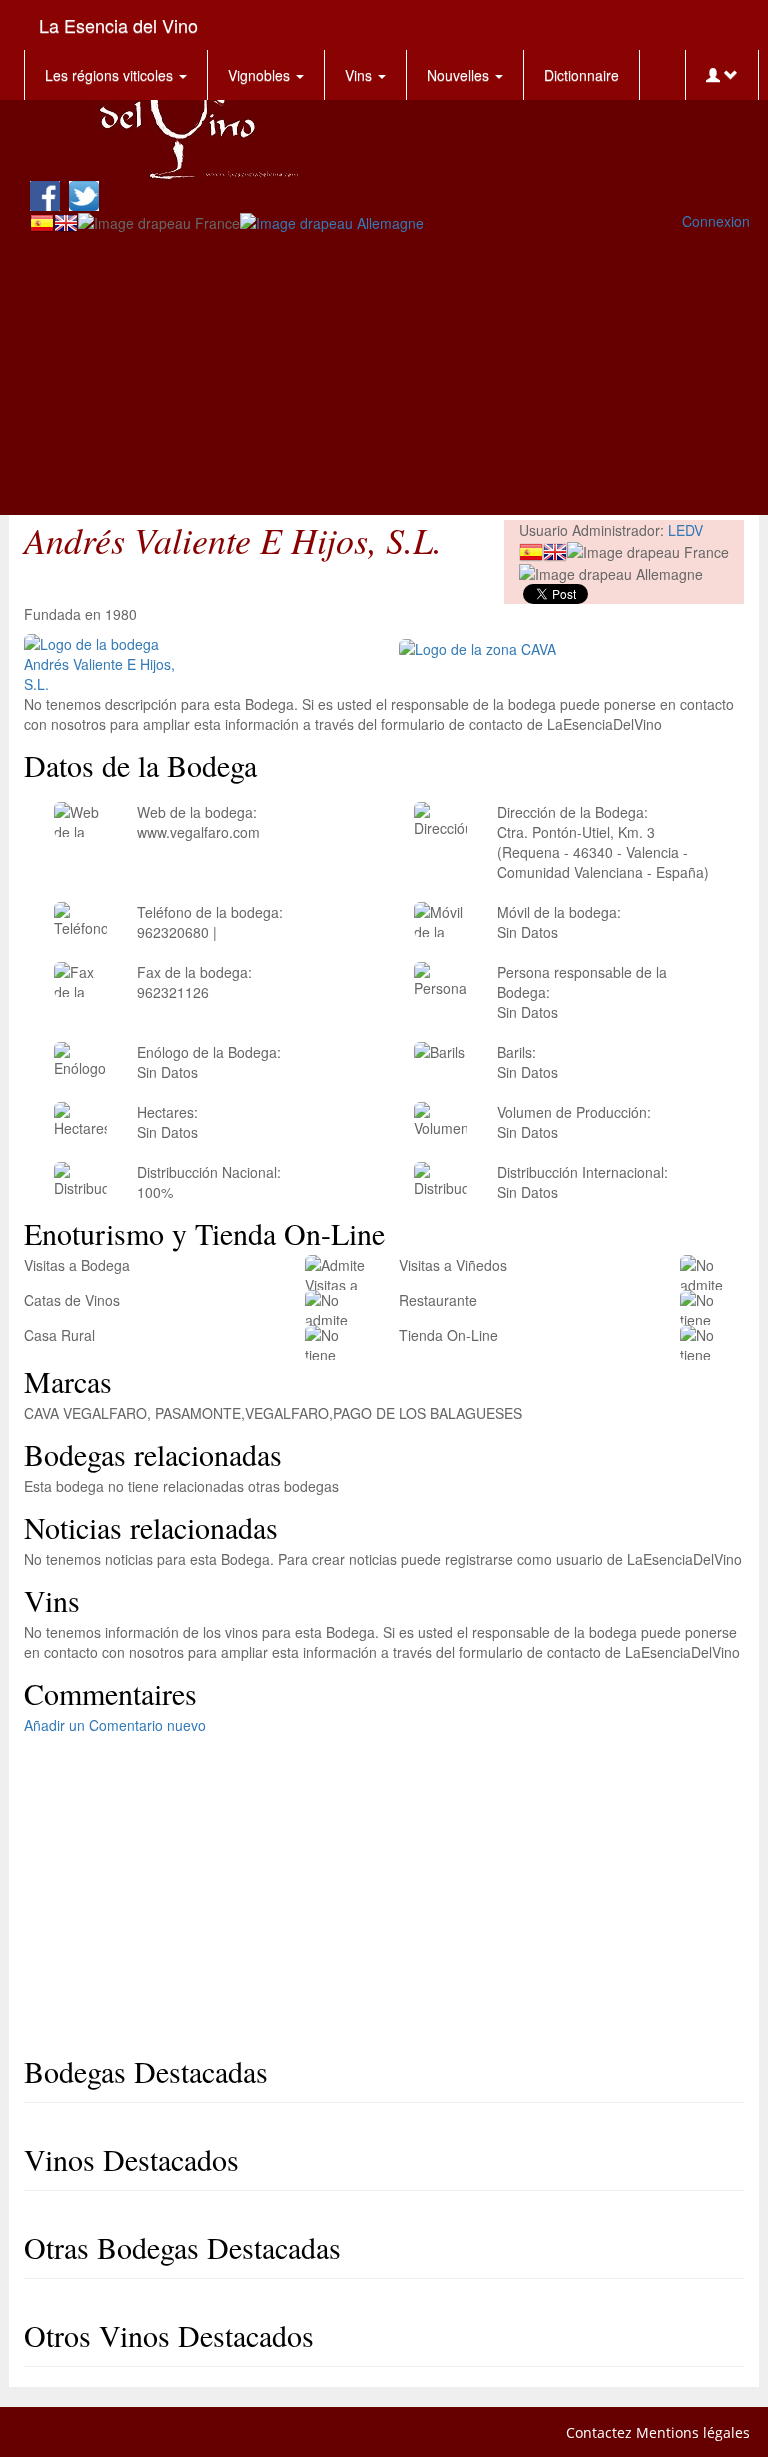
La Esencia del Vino (118, 25)
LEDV (685, 530)
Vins (360, 75)
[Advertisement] (390, 375)
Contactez (599, 2432)
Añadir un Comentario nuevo (115, 1725)
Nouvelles (460, 75)
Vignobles (261, 75)
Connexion (716, 221)
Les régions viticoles (111, 75)
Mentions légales (693, 2432)
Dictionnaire (581, 75)
